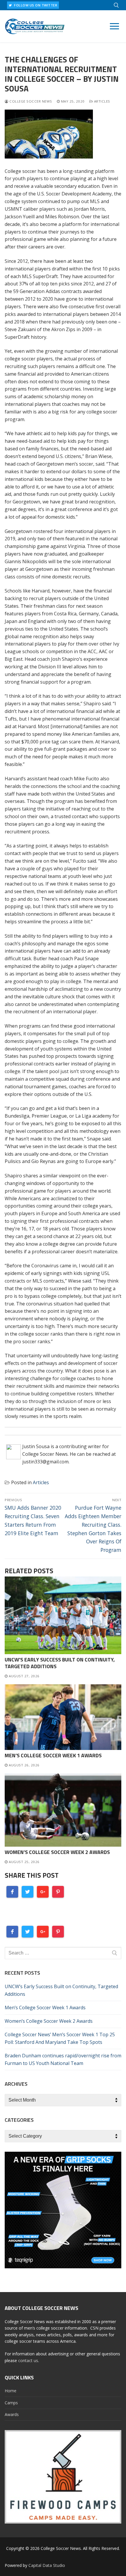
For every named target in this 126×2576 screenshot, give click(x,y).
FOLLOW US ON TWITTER (35, 5)
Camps (11, 2403)
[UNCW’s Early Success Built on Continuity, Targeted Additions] (63, 1615)
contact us (28, 2360)
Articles (102, 101)
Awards (12, 2414)
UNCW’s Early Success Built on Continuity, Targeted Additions (60, 1663)
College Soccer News (30, 101)
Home (11, 2391)
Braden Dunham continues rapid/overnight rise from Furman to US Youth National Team (63, 2059)
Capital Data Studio (47, 2565)
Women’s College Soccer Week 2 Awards (57, 1852)
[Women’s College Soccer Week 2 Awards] (63, 1810)
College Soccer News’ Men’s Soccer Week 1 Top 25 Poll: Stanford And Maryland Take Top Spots (60, 2038)
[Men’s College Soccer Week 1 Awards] (63, 1717)
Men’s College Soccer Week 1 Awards (53, 1755)
